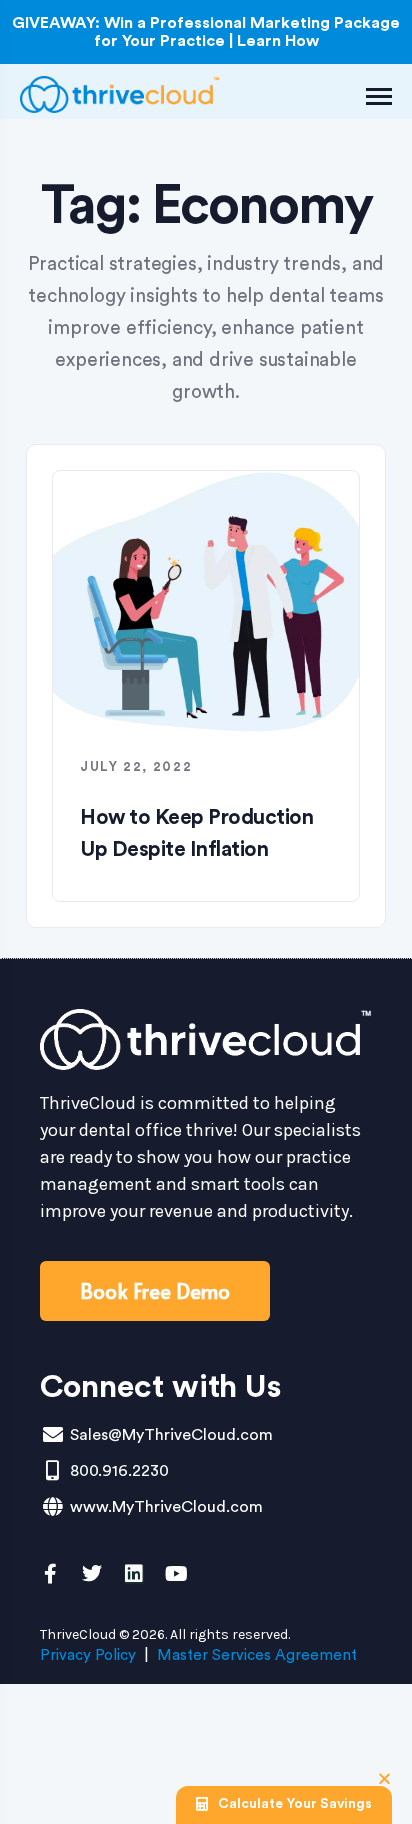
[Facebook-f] (50, 1574)
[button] (384, 1778)
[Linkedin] (134, 1574)
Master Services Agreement (257, 1655)
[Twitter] (92, 1574)
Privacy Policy (88, 1655)
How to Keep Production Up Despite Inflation (196, 833)
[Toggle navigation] (380, 96)
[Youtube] (176, 1574)
